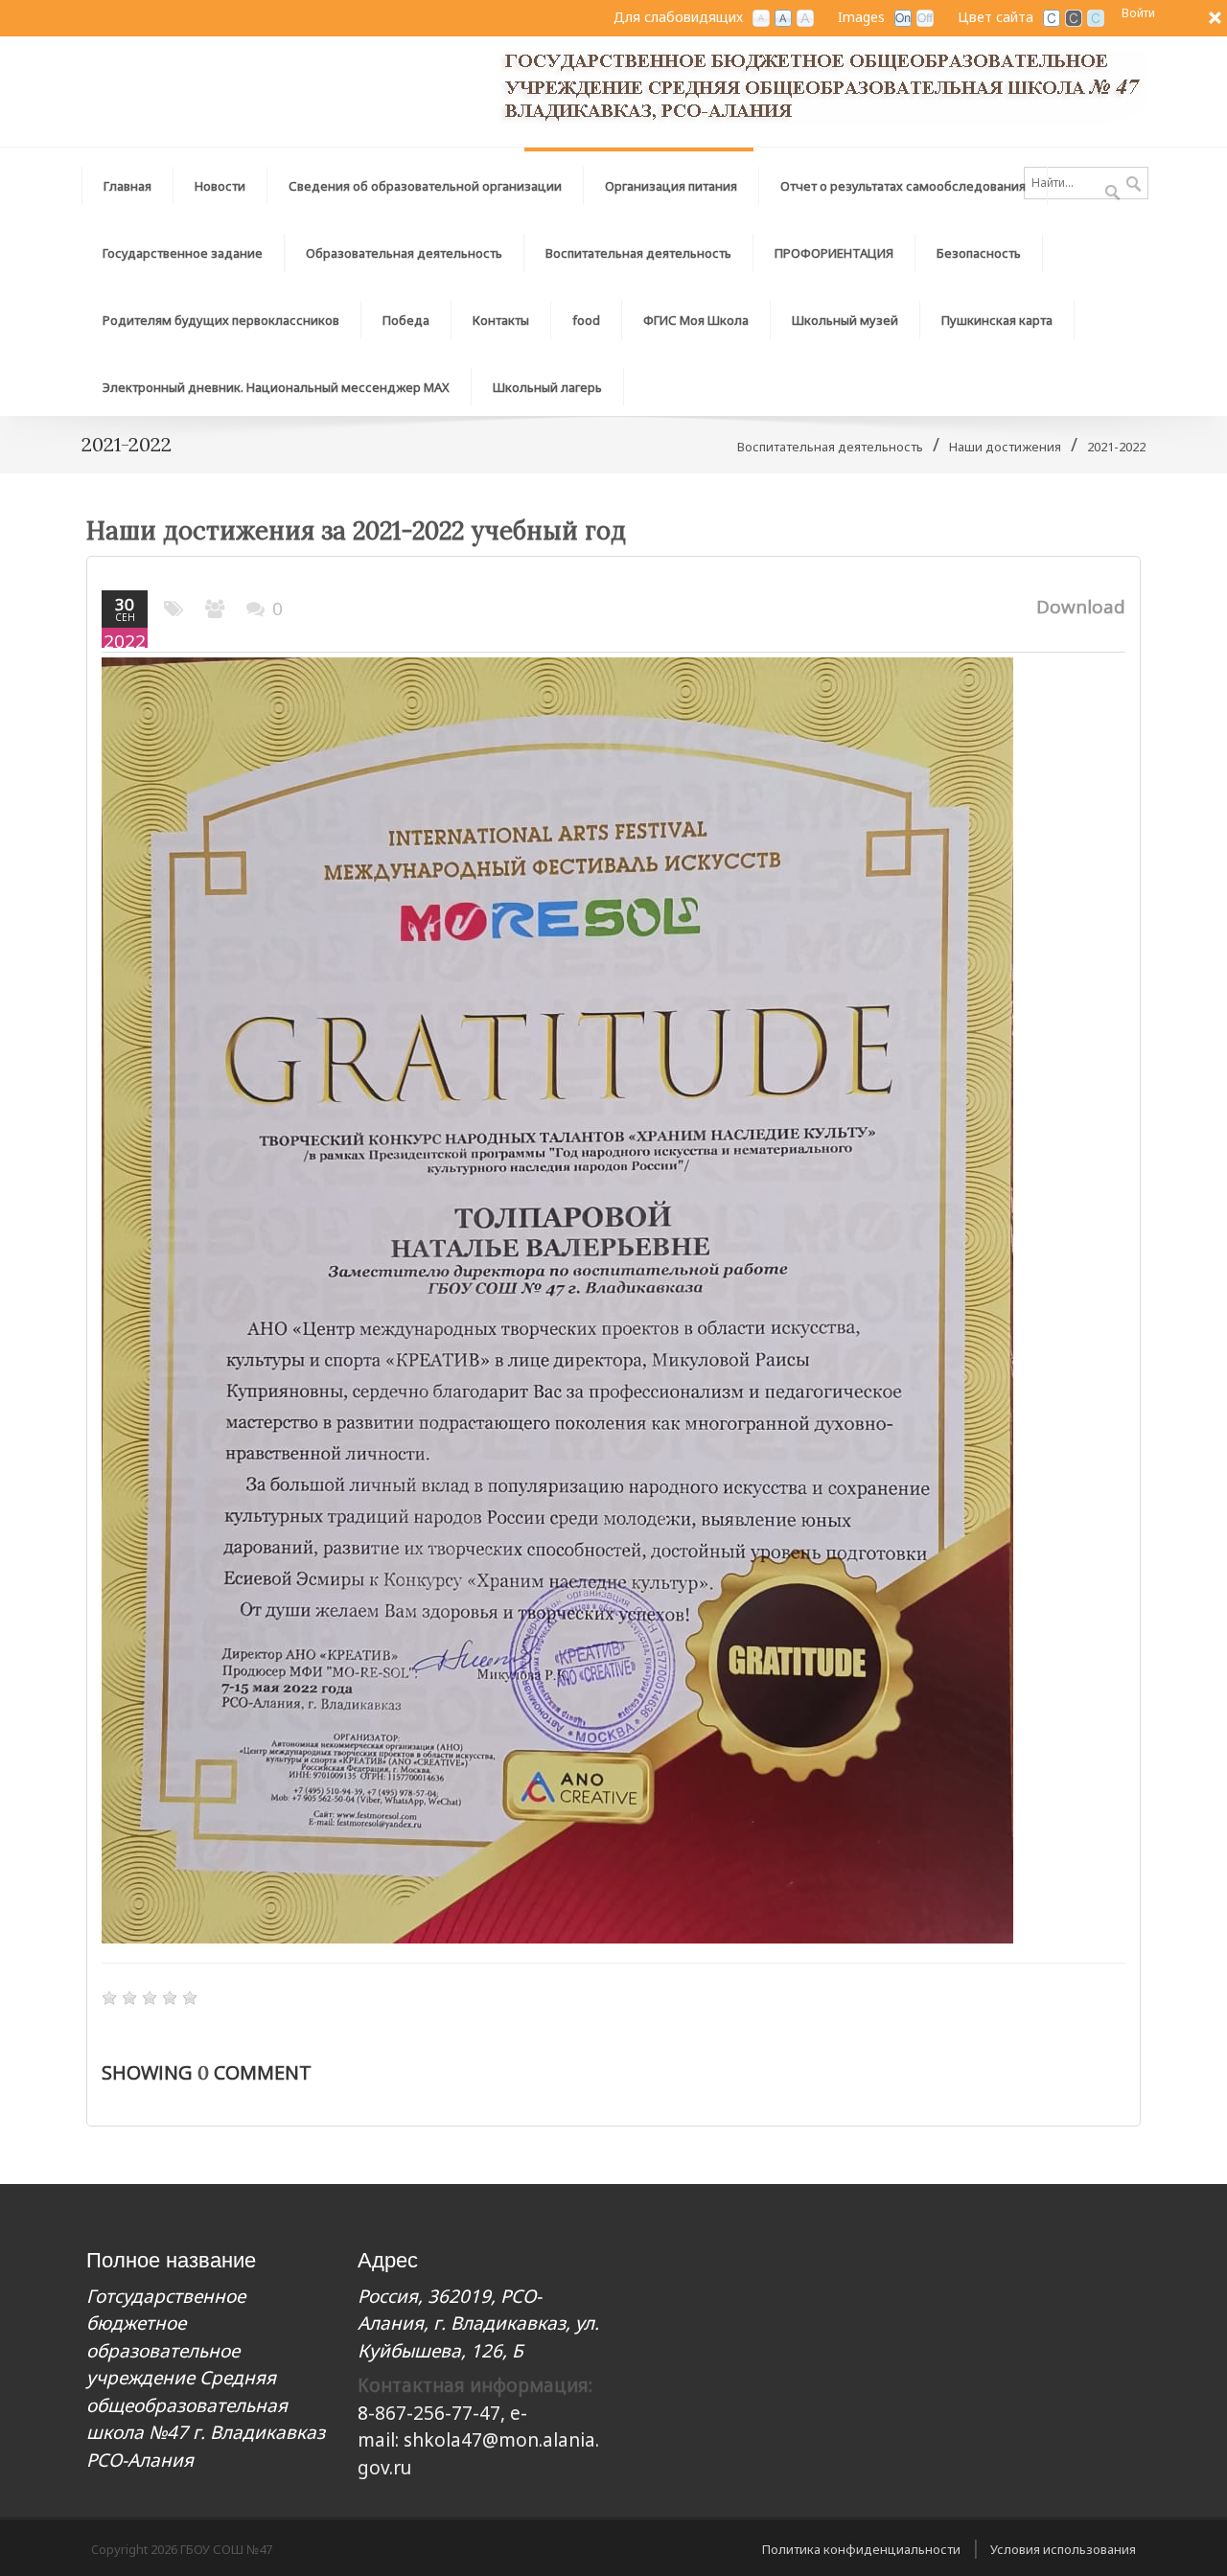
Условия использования (1063, 2549)
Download (1081, 607)
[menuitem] (426, 181)
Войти (1138, 13)
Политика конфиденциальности (861, 2549)
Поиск (1134, 185)
